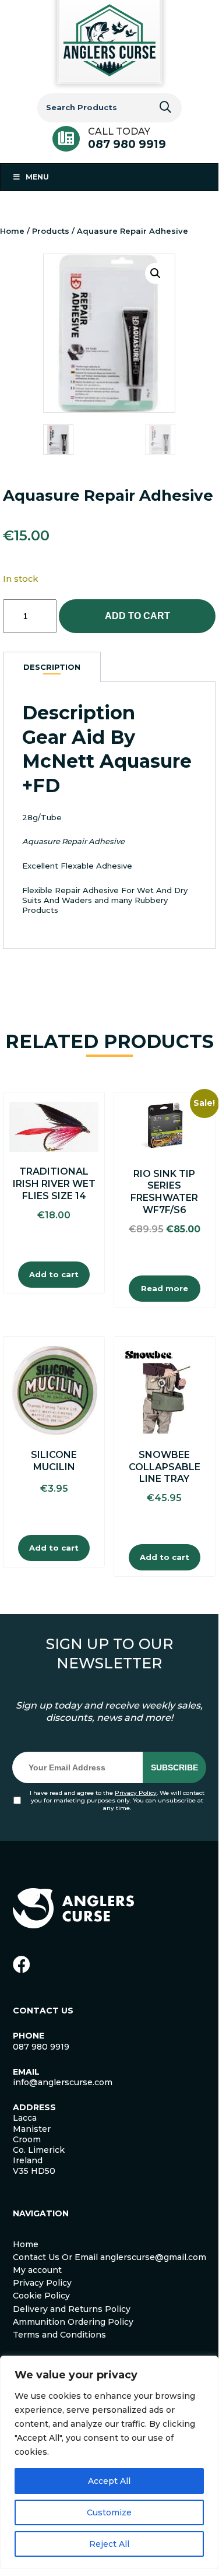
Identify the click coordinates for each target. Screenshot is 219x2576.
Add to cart (137, 616)
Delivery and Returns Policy (72, 2309)
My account (37, 2270)
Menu (37, 177)
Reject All (109, 2544)
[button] (156, 273)
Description (52, 667)
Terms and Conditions (59, 2335)
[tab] (52, 667)
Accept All (109, 2481)
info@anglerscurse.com (63, 2082)
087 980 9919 (127, 144)
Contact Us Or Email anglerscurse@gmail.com (110, 2257)
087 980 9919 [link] (41, 2047)
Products (51, 231)
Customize (109, 2512)
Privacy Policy (136, 1793)
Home (12, 231)
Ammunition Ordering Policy (73, 2322)
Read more (165, 1288)
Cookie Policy (41, 2296)
